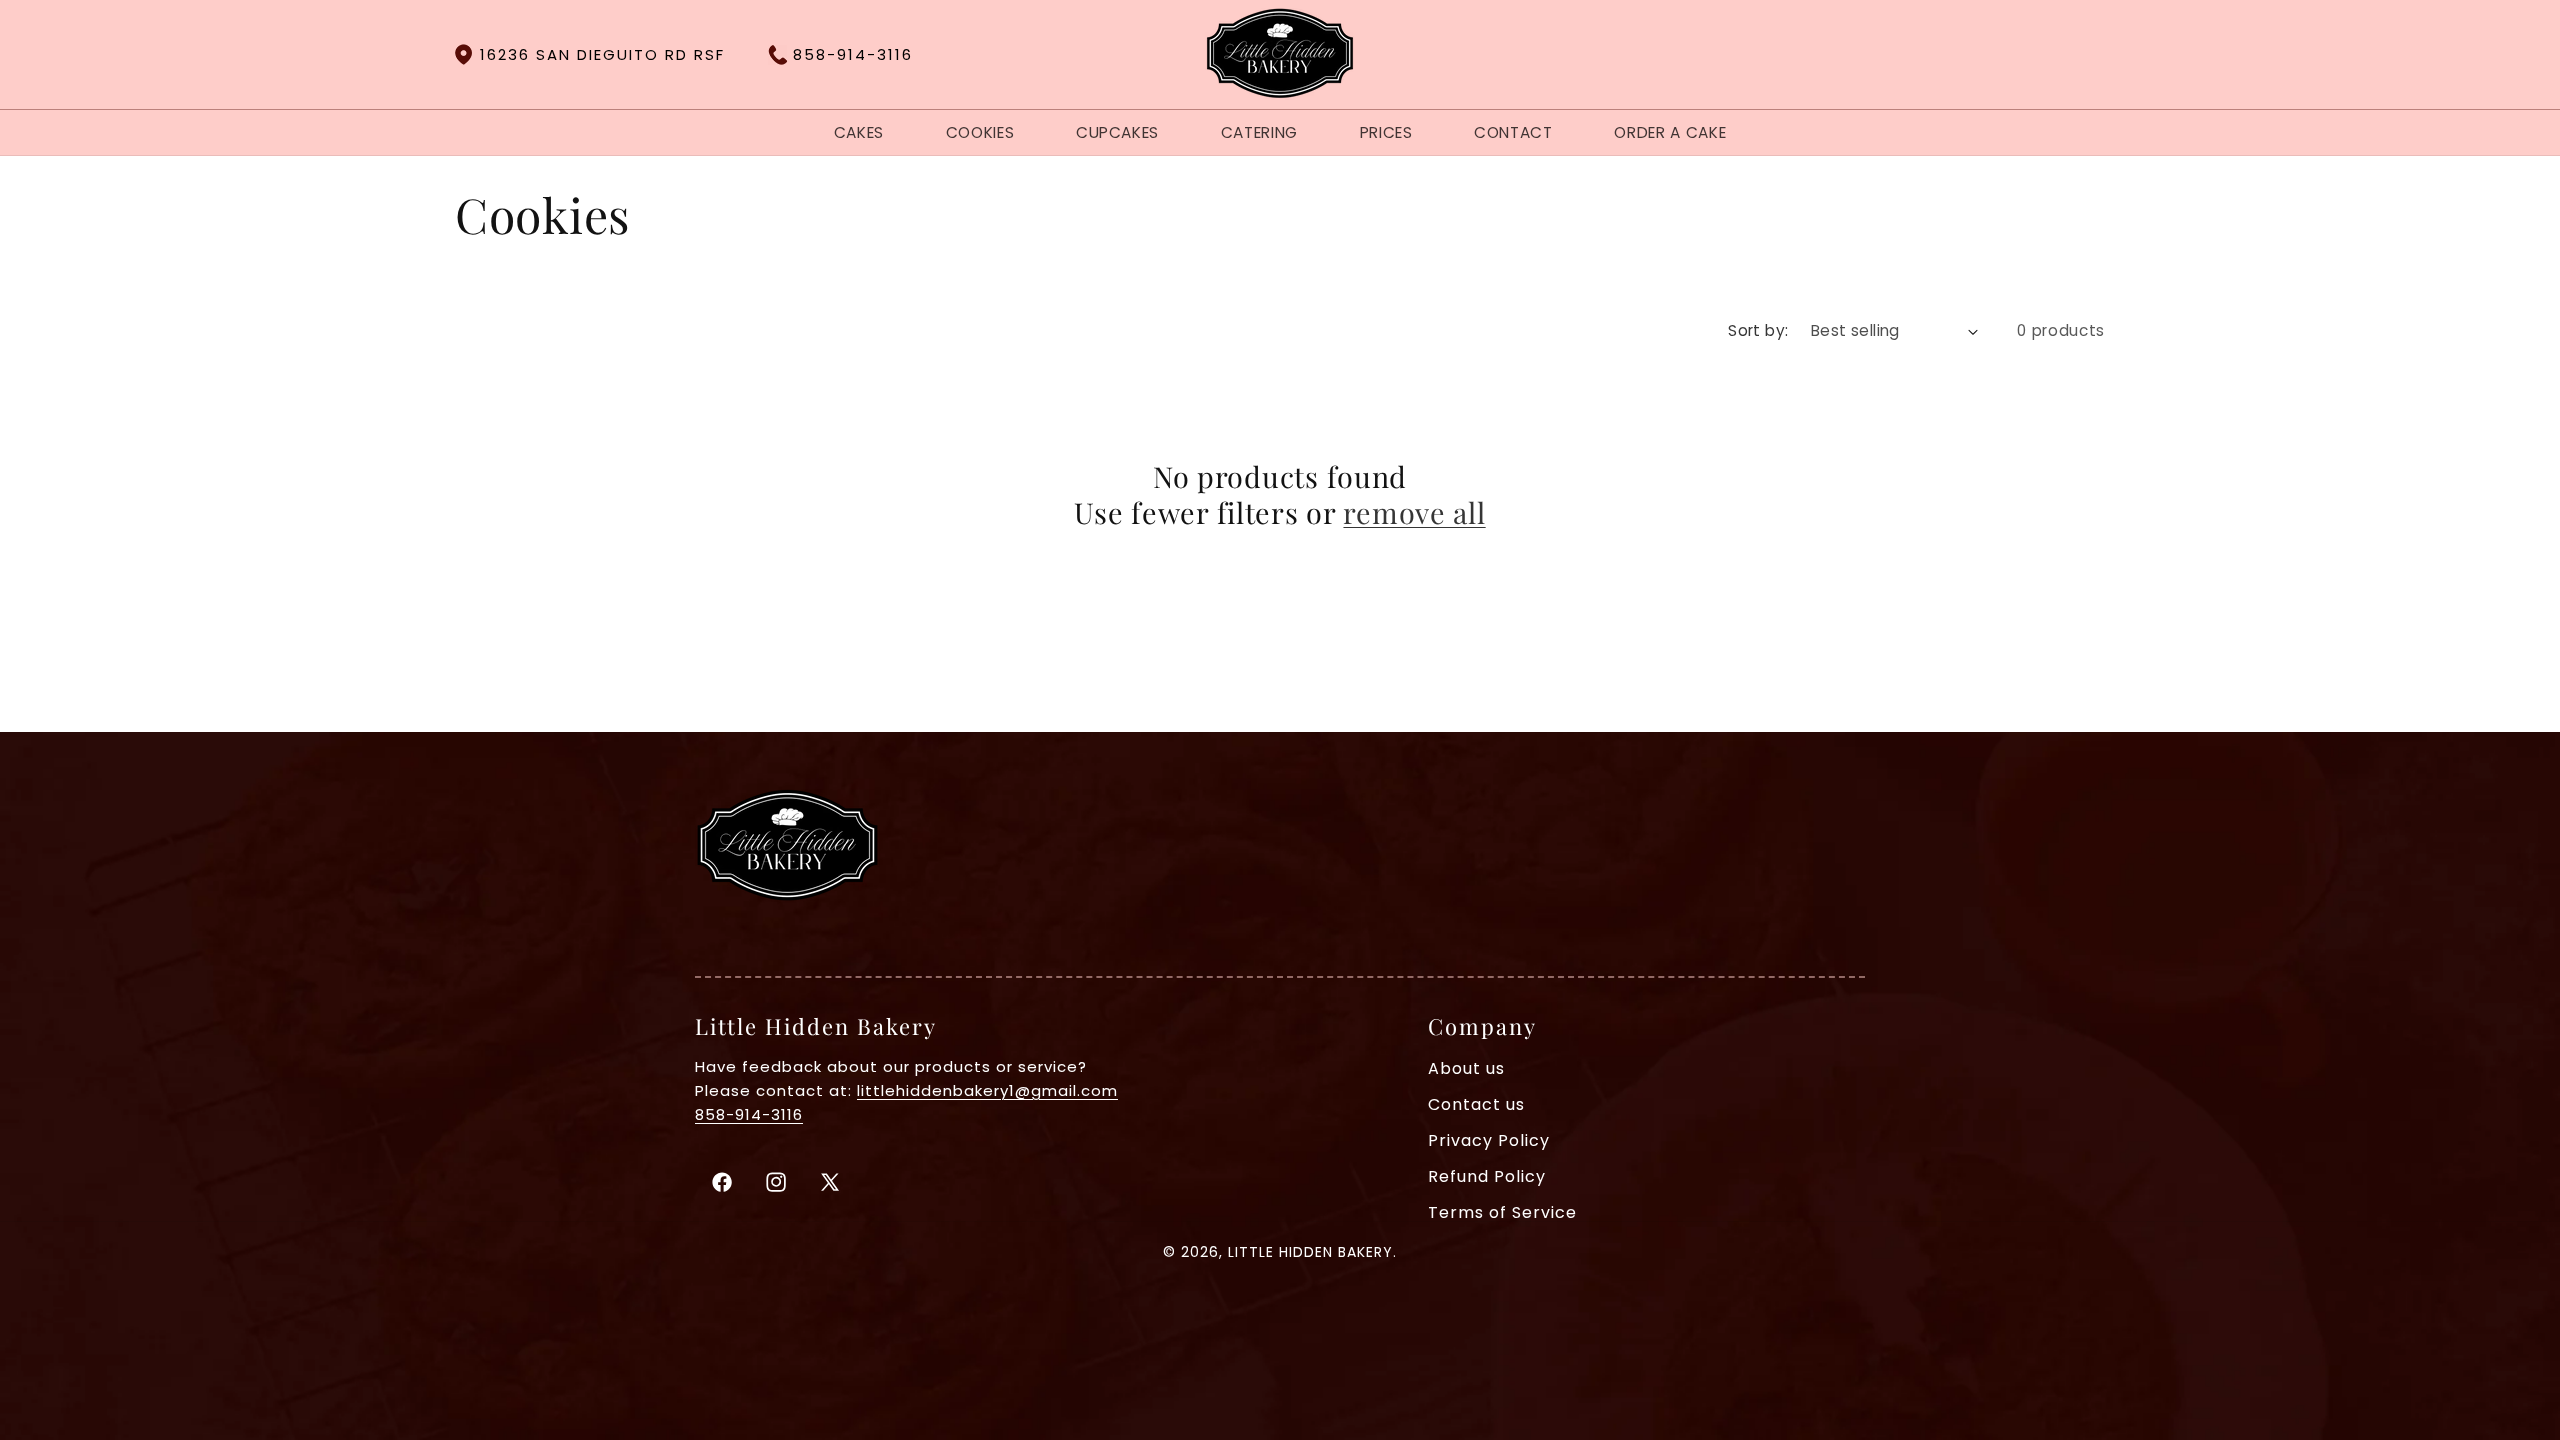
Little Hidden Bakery (1310, 1252)
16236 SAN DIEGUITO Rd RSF (602, 54)
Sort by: (1758, 330)
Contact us (1476, 1105)
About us (1466, 1069)
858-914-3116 (853, 55)
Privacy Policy (1489, 1141)
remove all (1414, 512)
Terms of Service (1502, 1213)
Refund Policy (1487, 1177)
